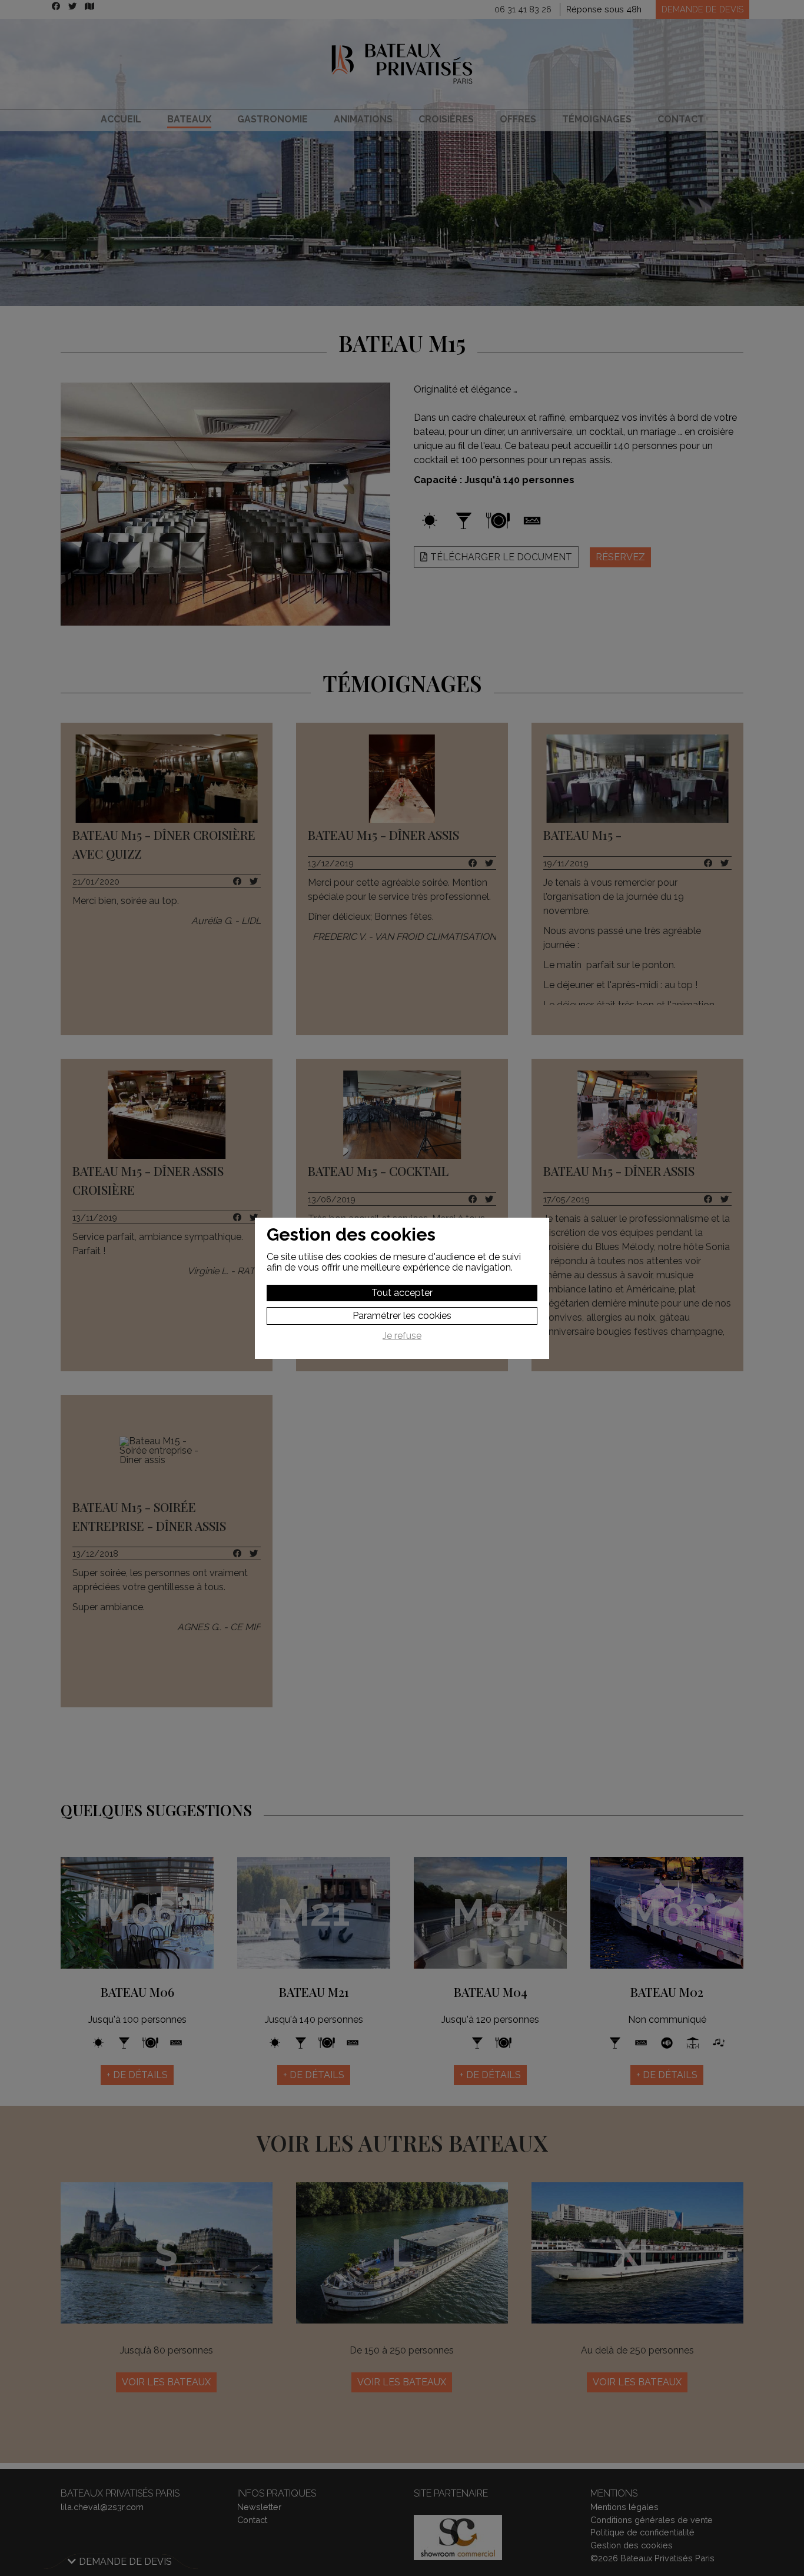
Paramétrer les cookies (402, 1316)
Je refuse (402, 1336)
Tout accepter (402, 1293)
